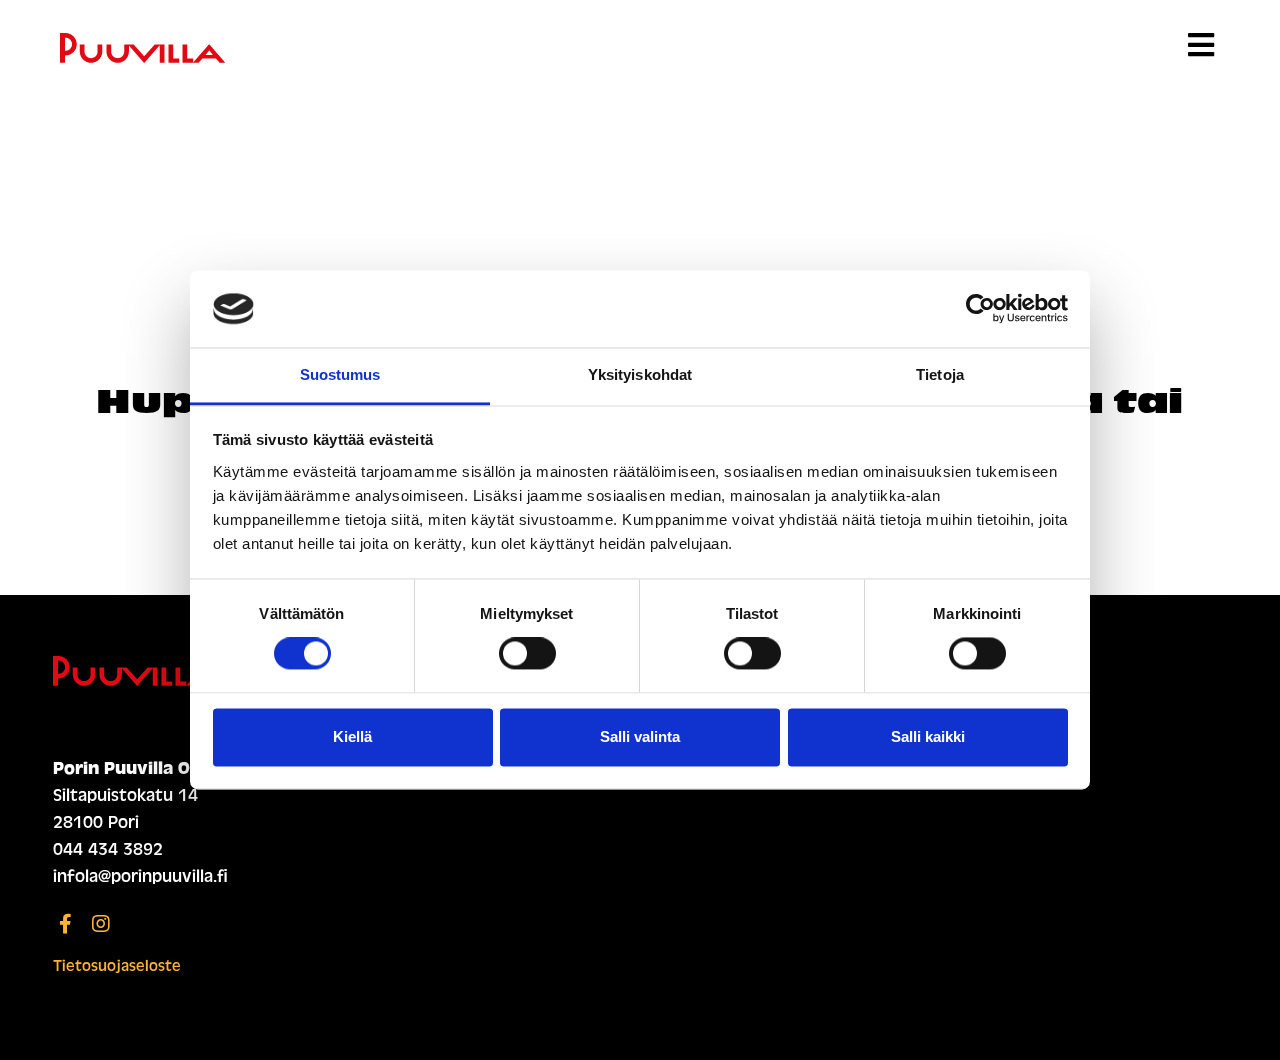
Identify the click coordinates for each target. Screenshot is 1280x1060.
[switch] (527, 654)
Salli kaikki (928, 736)
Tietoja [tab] (940, 374)
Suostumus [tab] (340, 374)
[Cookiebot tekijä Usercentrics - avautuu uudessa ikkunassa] (980, 309)
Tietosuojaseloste (117, 966)
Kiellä (352, 736)
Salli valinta (640, 736)
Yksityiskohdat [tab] (640, 374)
